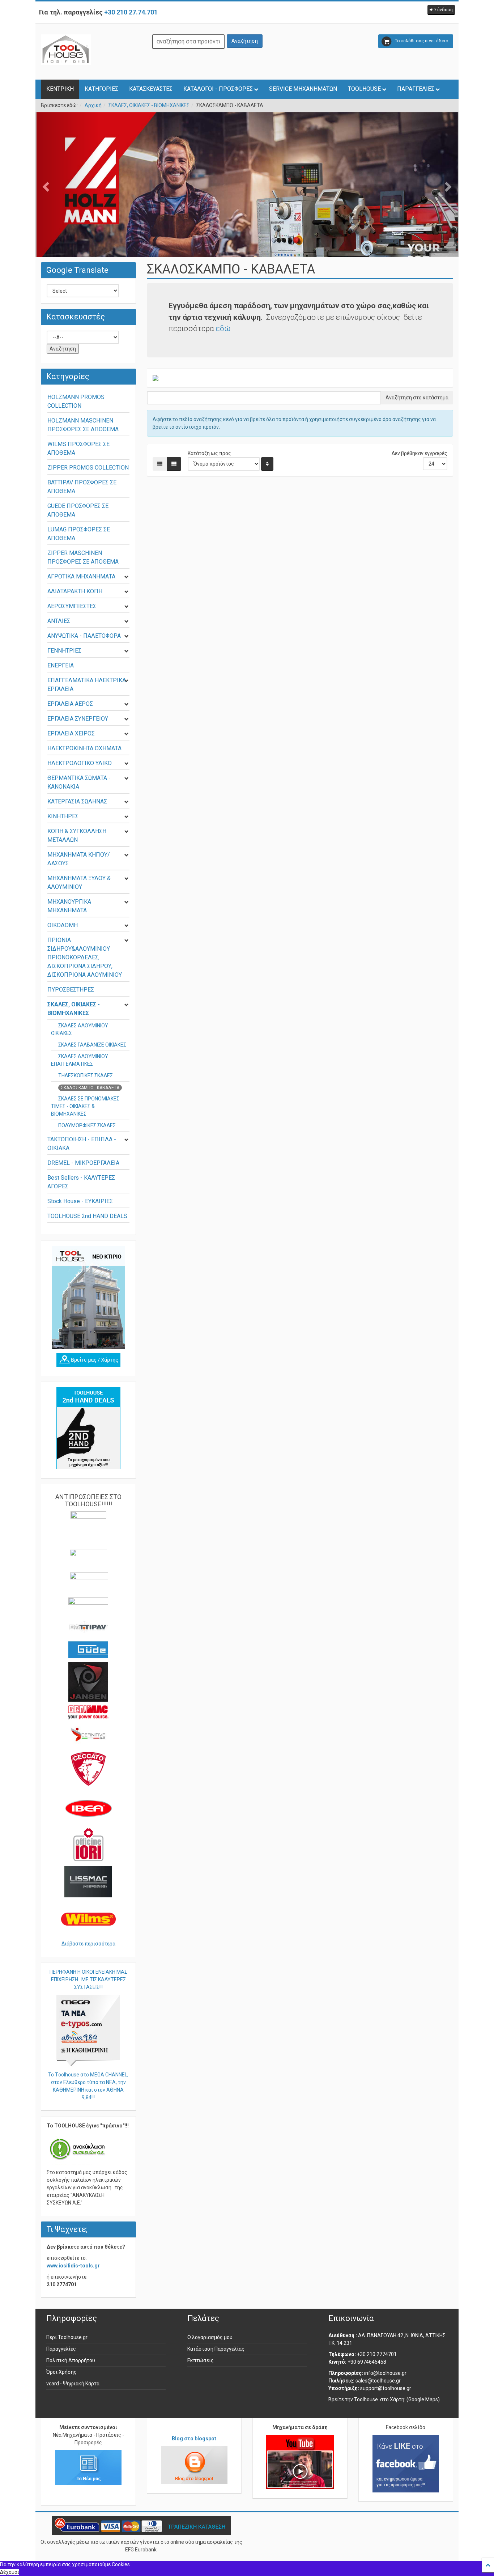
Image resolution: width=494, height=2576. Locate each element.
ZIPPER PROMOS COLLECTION (88, 468)
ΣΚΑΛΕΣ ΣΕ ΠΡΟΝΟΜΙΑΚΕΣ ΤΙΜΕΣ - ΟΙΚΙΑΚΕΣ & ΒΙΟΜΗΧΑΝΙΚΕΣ (85, 1106)
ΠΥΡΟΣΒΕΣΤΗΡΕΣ (71, 990)
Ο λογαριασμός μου (210, 2337)
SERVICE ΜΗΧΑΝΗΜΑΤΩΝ (303, 89)
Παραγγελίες (61, 2349)
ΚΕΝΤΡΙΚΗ (60, 89)
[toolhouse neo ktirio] (88, 1298)
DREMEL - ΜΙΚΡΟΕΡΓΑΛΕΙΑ (83, 1163)
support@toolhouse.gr (386, 2388)
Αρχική (93, 105)
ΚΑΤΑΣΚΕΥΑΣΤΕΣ (151, 89)
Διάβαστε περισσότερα (88, 1944)
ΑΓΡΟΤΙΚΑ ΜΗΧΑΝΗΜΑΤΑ (81, 576)
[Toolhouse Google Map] (88, 1360)
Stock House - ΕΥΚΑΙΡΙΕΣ (80, 1201)
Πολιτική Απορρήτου (71, 2360)
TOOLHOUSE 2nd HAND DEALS (87, 1216)
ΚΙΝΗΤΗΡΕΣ (63, 816)
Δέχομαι (10, 2572)
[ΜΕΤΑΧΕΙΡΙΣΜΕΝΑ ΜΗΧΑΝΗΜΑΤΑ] (88, 1428)
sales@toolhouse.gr (378, 2381)
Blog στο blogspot (194, 2439)
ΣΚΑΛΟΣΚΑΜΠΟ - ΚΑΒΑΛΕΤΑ (90, 1088)
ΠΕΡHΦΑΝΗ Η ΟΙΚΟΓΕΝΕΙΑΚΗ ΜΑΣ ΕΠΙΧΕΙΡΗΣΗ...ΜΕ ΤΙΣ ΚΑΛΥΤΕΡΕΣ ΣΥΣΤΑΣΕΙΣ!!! (88, 1979)
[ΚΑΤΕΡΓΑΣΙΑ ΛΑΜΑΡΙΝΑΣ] (247, 206)
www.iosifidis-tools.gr (73, 2266)
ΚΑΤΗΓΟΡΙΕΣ (101, 89)
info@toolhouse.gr (385, 2373)
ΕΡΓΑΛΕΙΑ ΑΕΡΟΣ (70, 704)
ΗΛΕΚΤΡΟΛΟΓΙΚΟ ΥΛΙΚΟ (80, 763)
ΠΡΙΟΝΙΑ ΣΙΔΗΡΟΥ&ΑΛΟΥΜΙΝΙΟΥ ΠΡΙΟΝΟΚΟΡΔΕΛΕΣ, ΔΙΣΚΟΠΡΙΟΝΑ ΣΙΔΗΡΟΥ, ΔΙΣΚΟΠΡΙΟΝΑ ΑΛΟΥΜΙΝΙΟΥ (85, 957)
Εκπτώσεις (201, 2360)
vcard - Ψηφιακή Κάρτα (73, 2384)
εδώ (223, 328)
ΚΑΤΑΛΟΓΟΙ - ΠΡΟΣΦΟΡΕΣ (218, 89)
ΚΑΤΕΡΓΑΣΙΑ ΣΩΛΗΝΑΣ (77, 801)
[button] (441, 10)
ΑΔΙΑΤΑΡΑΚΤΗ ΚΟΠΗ (75, 591)
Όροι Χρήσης (61, 2372)
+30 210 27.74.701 (131, 12)
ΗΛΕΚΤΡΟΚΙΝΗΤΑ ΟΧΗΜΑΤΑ (84, 748)
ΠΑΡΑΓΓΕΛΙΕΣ (416, 89)
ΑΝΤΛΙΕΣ (59, 621)
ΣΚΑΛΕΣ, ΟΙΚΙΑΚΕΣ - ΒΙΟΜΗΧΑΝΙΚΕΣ (149, 105)
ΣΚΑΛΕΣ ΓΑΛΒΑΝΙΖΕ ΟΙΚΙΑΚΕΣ (92, 1045)
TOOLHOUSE (364, 89)
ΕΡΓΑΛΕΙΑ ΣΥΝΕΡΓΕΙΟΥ (78, 719)
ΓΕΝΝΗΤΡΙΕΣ (64, 651)
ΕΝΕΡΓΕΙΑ (61, 665)
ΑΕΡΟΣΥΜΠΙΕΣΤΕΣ (72, 606)
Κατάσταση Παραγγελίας (216, 2349)
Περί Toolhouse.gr (67, 2337)
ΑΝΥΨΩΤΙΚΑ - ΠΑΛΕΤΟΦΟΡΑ (84, 636)
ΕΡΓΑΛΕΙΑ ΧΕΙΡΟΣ (71, 733)
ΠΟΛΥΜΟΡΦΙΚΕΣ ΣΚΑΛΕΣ (87, 1125)
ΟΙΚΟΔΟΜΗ (63, 925)
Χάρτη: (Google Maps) (415, 2399)
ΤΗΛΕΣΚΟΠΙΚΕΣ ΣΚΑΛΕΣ (86, 1075)
